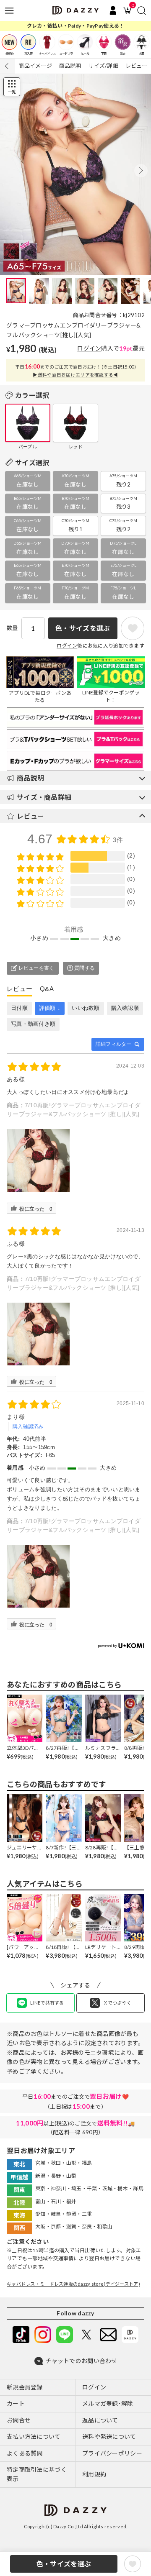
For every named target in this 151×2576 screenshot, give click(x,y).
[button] (141, 171)
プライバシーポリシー (112, 2453)
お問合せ (19, 2420)
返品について (100, 2420)
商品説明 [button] (30, 778)
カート (16, 2403)
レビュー (137, 66)
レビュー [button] (30, 816)
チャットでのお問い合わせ (81, 2361)
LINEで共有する (47, 2003)
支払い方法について (34, 2436)
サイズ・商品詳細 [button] (44, 797)
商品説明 (70, 66)
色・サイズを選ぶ (64, 2564)
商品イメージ (35, 66)
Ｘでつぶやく (117, 2003)
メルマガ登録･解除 (108, 2403)
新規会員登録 (25, 2387)
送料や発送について (109, 2436)
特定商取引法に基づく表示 (37, 2474)
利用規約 (94, 2474)
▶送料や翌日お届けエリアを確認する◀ (75, 375)
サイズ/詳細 (103, 66)
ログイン (89, 348)
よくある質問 (25, 2453)
